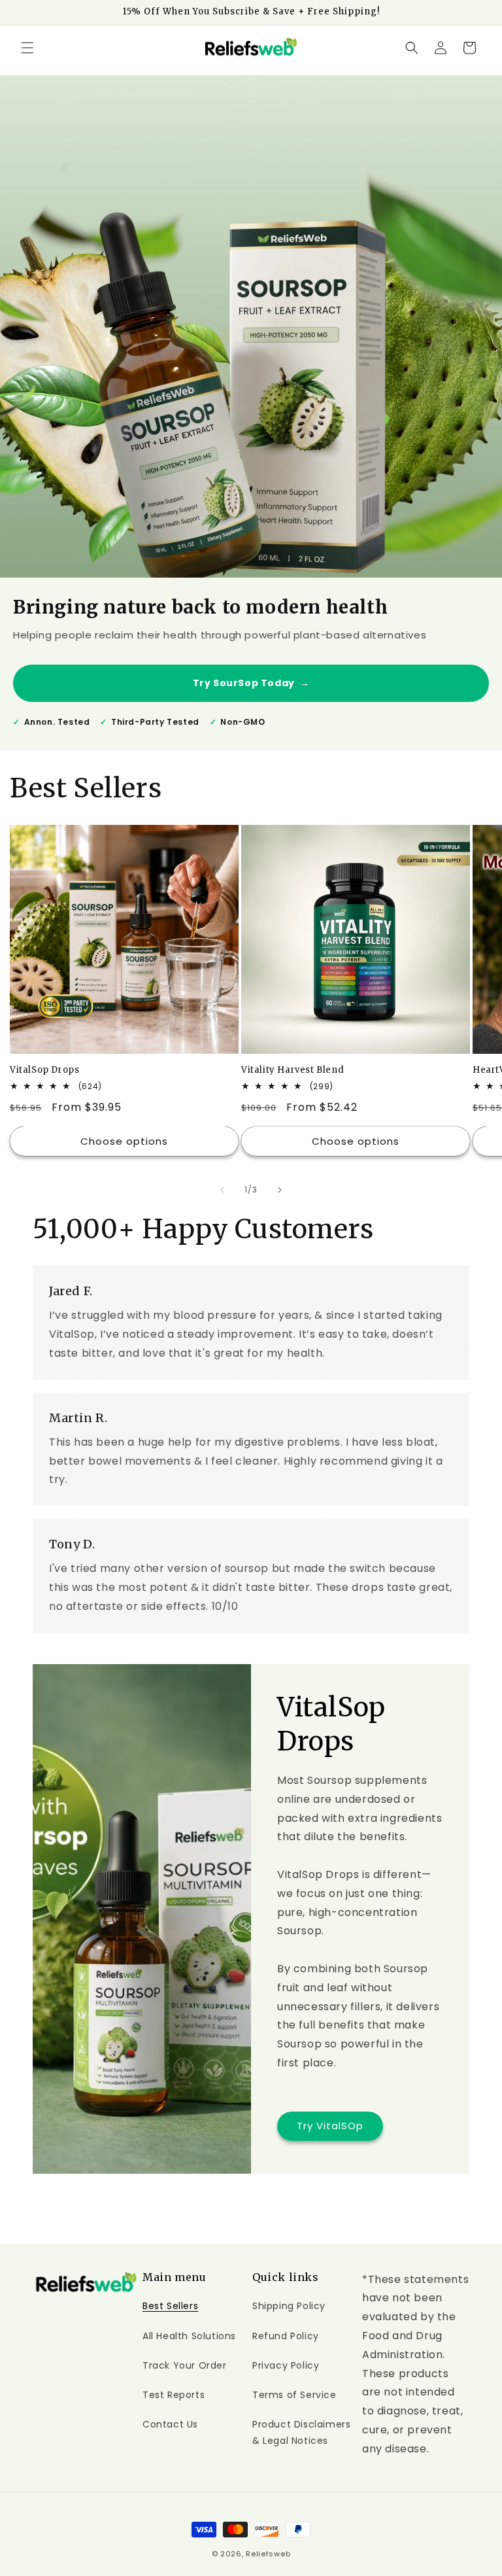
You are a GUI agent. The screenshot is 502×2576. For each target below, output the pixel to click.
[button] (27, 48)
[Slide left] (222, 1190)
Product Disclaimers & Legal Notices (301, 2432)
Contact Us (170, 2424)
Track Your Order (185, 2365)
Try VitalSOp (330, 2126)
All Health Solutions (189, 2336)
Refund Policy (286, 2336)
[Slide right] (280, 1190)
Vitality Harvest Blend (293, 1070)
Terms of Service (294, 2395)
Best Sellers (170, 2306)
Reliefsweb (268, 2554)
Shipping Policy (289, 2306)
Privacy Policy (286, 2365)
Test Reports (174, 2395)
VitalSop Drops (44, 1070)
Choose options (124, 1141)
